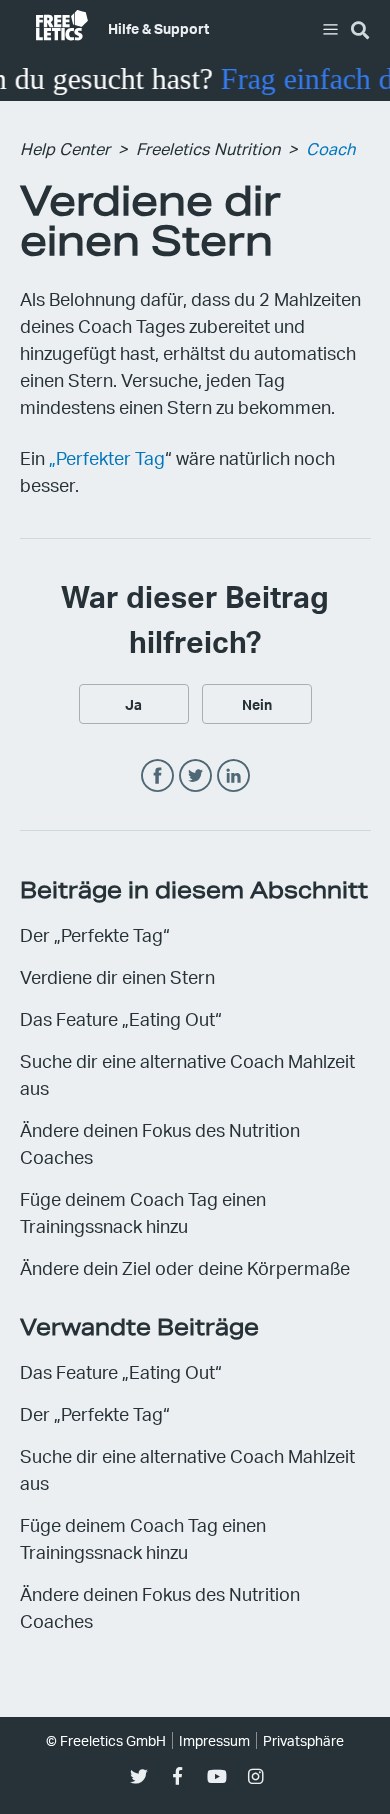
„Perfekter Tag (107, 457)
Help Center (65, 148)
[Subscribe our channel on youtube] (216, 1776)
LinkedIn (233, 776)
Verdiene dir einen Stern (117, 976)
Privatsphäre (303, 1740)
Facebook (157, 776)
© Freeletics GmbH (106, 1740)
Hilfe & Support (158, 28)
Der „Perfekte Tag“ (95, 934)
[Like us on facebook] (177, 1776)
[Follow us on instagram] (255, 1776)
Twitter (195, 776)
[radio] (134, 704)
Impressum (214, 1740)
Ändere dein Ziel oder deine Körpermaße (185, 1267)
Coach (330, 148)
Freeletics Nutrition (208, 148)
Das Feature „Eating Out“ (121, 1018)
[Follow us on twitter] (138, 1776)
